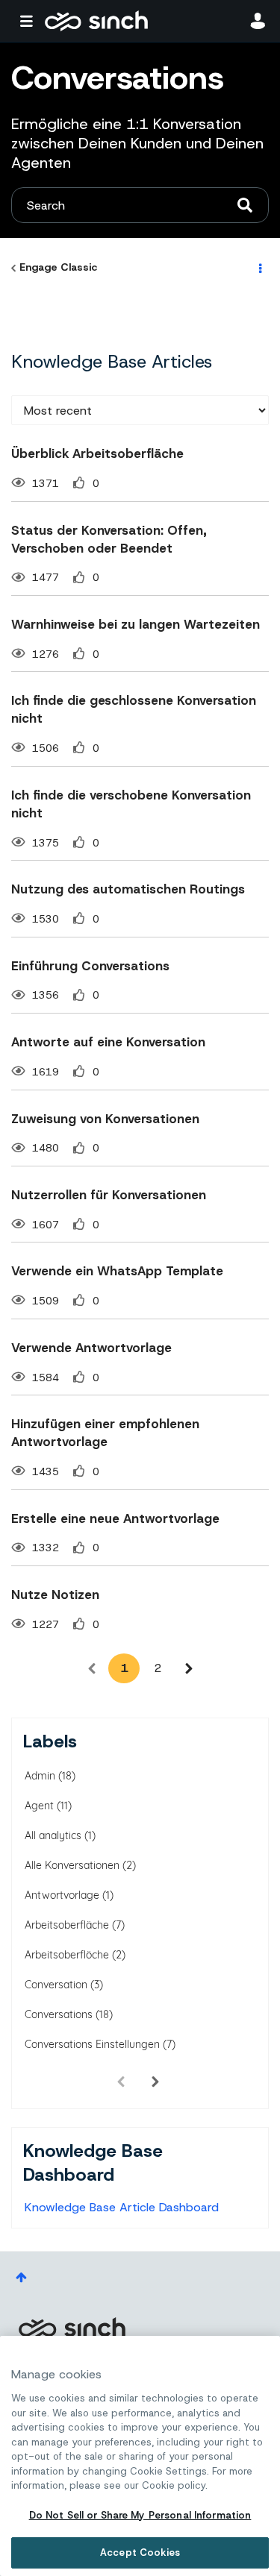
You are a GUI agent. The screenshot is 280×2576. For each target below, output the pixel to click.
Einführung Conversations (90, 966)
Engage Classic (58, 267)
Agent (39, 1806)
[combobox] (140, 205)
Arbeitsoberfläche (67, 1925)
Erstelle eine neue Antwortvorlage (115, 1518)
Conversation (56, 1985)
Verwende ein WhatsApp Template (117, 1271)
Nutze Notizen (55, 1595)
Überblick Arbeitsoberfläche (97, 453)
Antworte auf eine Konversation (108, 1042)
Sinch (72, 2328)
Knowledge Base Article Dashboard (122, 2207)
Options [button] (259, 268)
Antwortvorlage (62, 1895)
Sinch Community (96, 21)
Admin (40, 1776)
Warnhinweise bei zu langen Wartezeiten (136, 624)
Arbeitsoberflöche (67, 1955)
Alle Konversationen (72, 1865)
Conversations (59, 2014)
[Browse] (30, 21)
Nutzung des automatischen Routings (128, 889)
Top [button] (21, 2277)
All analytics (53, 1835)
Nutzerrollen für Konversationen (109, 1195)
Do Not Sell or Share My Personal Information (140, 2515)
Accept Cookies (140, 2553)
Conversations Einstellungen (92, 2044)
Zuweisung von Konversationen (105, 1119)
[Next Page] (189, 1669)
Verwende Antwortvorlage (91, 1348)
